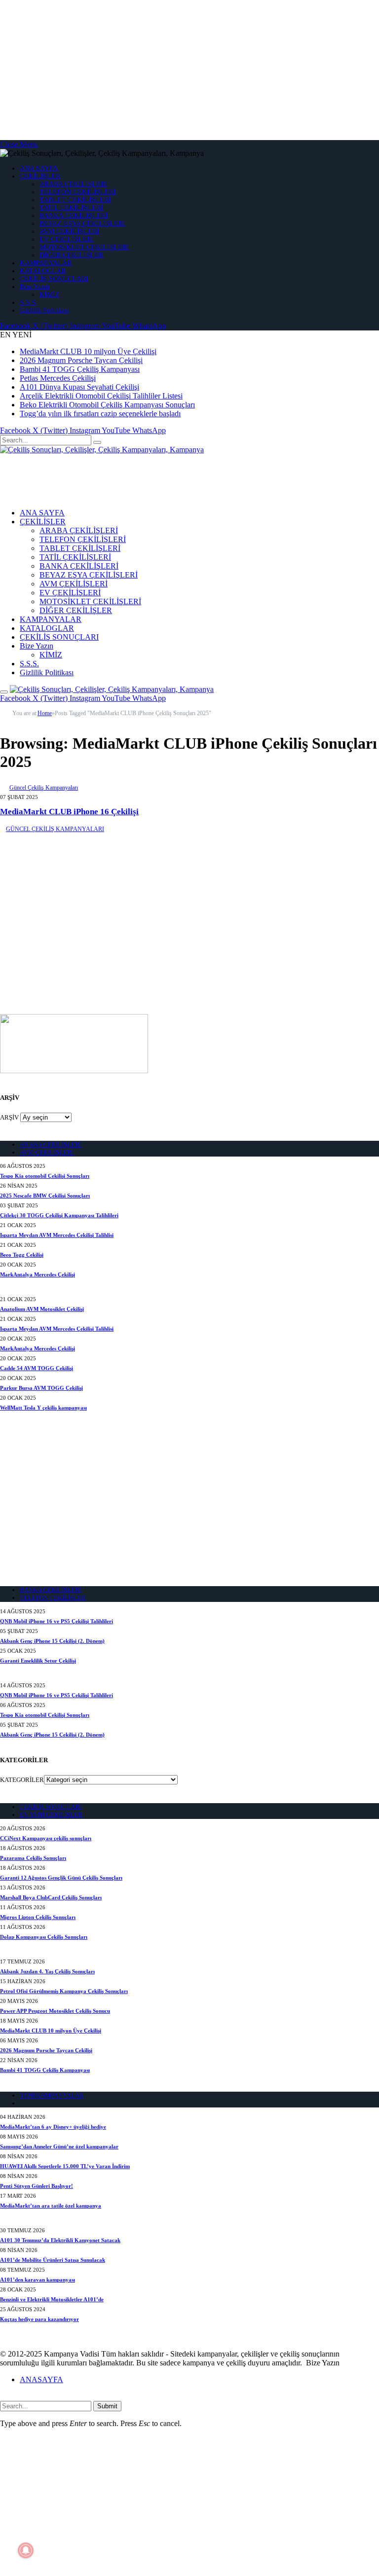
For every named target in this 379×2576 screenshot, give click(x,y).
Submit (107, 2406)
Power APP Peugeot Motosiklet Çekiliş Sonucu (55, 2011)
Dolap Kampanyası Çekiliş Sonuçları (44, 1937)
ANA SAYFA (39, 168)
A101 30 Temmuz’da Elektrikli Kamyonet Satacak (60, 2240)
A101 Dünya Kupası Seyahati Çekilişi (79, 387)
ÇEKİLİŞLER (40, 176)
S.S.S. (29, 303)
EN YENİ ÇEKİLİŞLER (51, 1815)
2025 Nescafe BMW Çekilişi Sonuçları (45, 1196)
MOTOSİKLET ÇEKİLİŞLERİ (84, 247)
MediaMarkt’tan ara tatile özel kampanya (51, 2206)
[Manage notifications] (26, 2550)
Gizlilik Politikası (44, 310)
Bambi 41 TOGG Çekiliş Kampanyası (80, 369)
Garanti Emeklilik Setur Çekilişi (38, 1661)
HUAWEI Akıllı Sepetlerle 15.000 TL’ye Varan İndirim (65, 2166)
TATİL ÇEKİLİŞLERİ (71, 208)
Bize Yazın (35, 287)
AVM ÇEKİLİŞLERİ (69, 232)
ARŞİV (9, 1117)
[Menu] (4, 692)
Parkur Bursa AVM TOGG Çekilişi (41, 1388)
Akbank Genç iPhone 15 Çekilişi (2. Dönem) (52, 1641)
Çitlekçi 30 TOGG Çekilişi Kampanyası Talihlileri (59, 1215)
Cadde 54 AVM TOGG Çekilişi (37, 1368)
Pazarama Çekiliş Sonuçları (33, 1858)
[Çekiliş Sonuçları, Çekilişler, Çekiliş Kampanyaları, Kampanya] (102, 450)
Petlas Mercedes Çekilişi (58, 378)
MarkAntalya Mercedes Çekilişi (38, 1274)
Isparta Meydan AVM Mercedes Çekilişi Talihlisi (57, 1235)
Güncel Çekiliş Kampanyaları (44, 788)
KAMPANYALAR (46, 263)
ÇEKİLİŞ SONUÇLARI (54, 279)
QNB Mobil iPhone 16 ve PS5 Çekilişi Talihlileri (57, 1621)
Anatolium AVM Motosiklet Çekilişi (42, 1309)
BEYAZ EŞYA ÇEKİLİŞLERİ (82, 224)
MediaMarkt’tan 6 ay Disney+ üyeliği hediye (53, 2127)
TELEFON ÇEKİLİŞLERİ (78, 192)
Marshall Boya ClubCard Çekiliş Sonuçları (51, 1897)
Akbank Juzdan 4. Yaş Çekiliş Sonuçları (47, 1971)
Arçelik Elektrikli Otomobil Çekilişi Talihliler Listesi (101, 396)
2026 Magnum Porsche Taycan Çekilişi (81, 360)
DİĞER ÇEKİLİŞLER (71, 255)
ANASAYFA (41, 2379)
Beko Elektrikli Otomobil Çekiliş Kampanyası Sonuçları (107, 405)
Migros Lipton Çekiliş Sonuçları (38, 1917)
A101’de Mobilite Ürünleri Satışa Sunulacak (53, 2260)
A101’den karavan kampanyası (38, 2280)
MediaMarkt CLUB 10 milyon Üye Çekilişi (88, 351)
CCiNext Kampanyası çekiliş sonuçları (46, 1838)
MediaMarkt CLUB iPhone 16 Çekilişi (69, 812)
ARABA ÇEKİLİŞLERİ (74, 184)
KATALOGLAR (43, 271)
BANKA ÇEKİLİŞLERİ (74, 216)
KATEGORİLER (22, 1780)
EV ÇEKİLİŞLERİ (67, 239)
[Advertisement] (189, 69)
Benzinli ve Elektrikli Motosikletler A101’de (52, 2299)
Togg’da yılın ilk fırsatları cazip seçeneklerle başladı (100, 414)
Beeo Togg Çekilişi (22, 1255)
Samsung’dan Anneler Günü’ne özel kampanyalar (59, 2146)
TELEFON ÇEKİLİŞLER (53, 1598)
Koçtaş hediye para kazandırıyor (39, 2319)
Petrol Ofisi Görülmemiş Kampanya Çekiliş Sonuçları (64, 1991)
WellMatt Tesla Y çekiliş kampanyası (43, 1408)
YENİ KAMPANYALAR (52, 2095)
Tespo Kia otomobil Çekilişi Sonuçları (45, 1176)
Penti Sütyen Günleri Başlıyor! (37, 2186)
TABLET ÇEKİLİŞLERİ (75, 200)
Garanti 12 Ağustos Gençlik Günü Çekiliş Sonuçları (61, 1878)
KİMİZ (50, 295)
